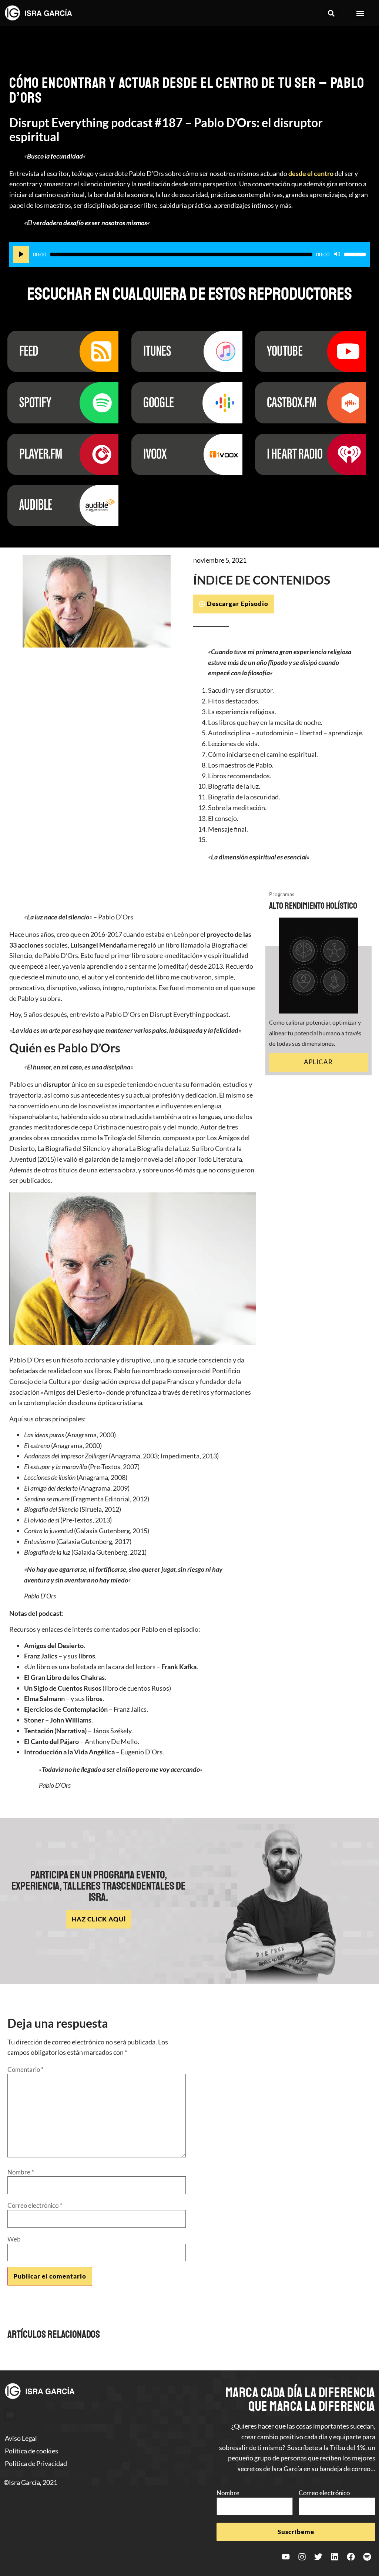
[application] (189, 254)
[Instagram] (302, 2557)
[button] (331, 13)
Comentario (26, 2069)
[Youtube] (286, 2557)
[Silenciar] (337, 254)
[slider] (355, 254)
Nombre (21, 2172)
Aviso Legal (21, 2438)
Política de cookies (31, 2451)
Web (14, 2239)
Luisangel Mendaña (99, 945)
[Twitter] (318, 2557)
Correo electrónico (35, 2205)
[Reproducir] (21, 254)
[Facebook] (351, 2557)
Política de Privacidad (36, 2463)
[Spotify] (367, 2557)
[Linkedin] (335, 2557)
